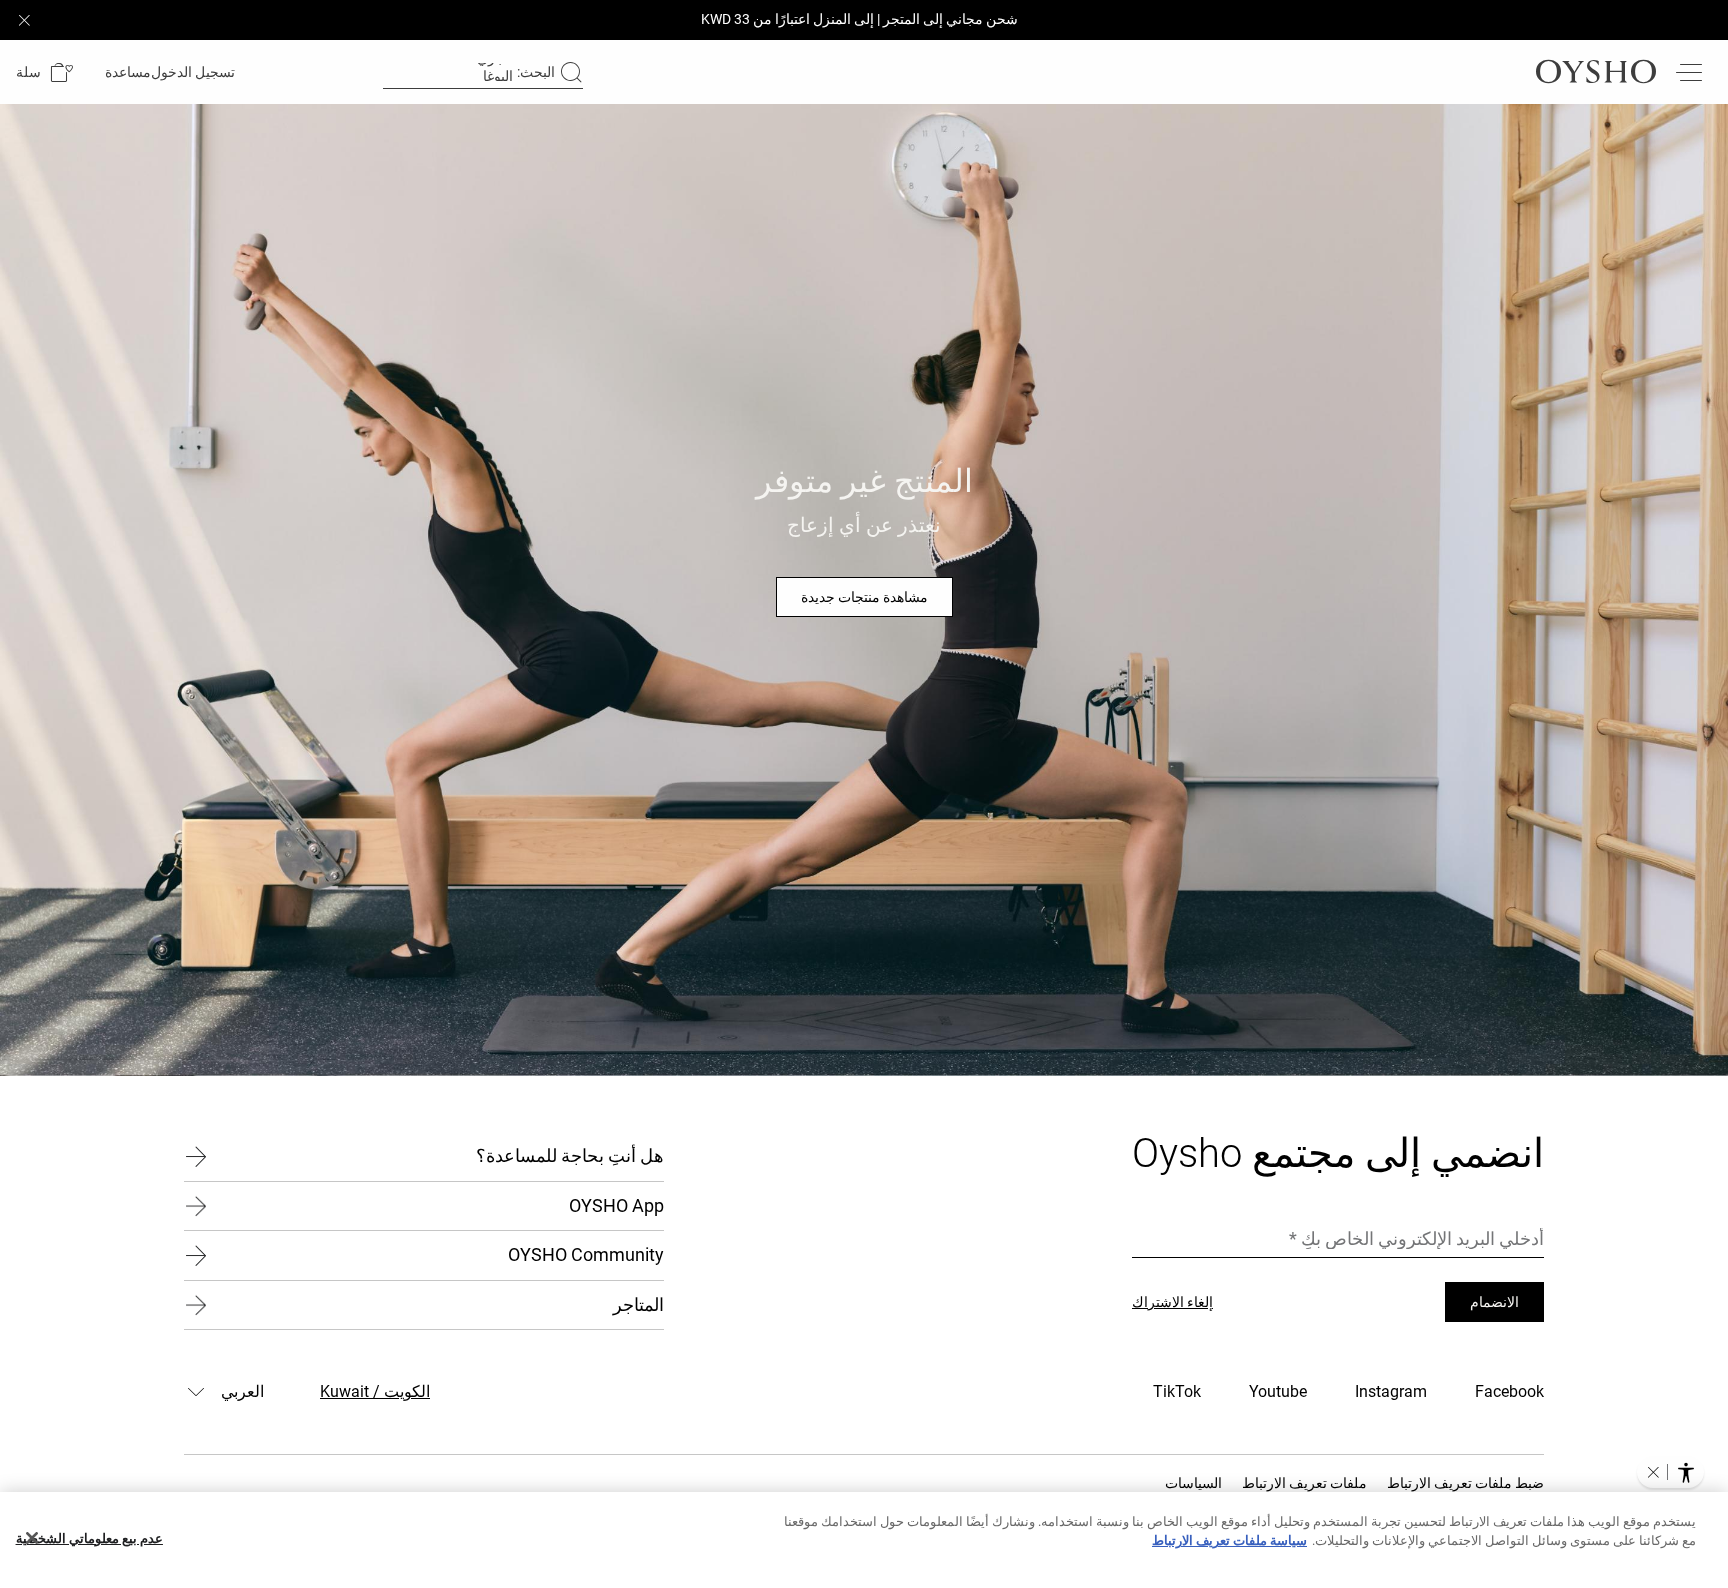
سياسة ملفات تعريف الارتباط (1229, 1540)
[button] (44, 72)
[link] (195, 72)
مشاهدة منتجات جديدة (864, 597)
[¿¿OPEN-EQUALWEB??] (1670, 1472)
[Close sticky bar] (24, 20)
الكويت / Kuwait (375, 1391)
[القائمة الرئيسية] (1688, 72)
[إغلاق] (32, 1538)
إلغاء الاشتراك (1172, 1302)
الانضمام (1494, 1302)
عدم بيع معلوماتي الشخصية (89, 1538)
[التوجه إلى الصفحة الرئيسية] (1596, 72)
